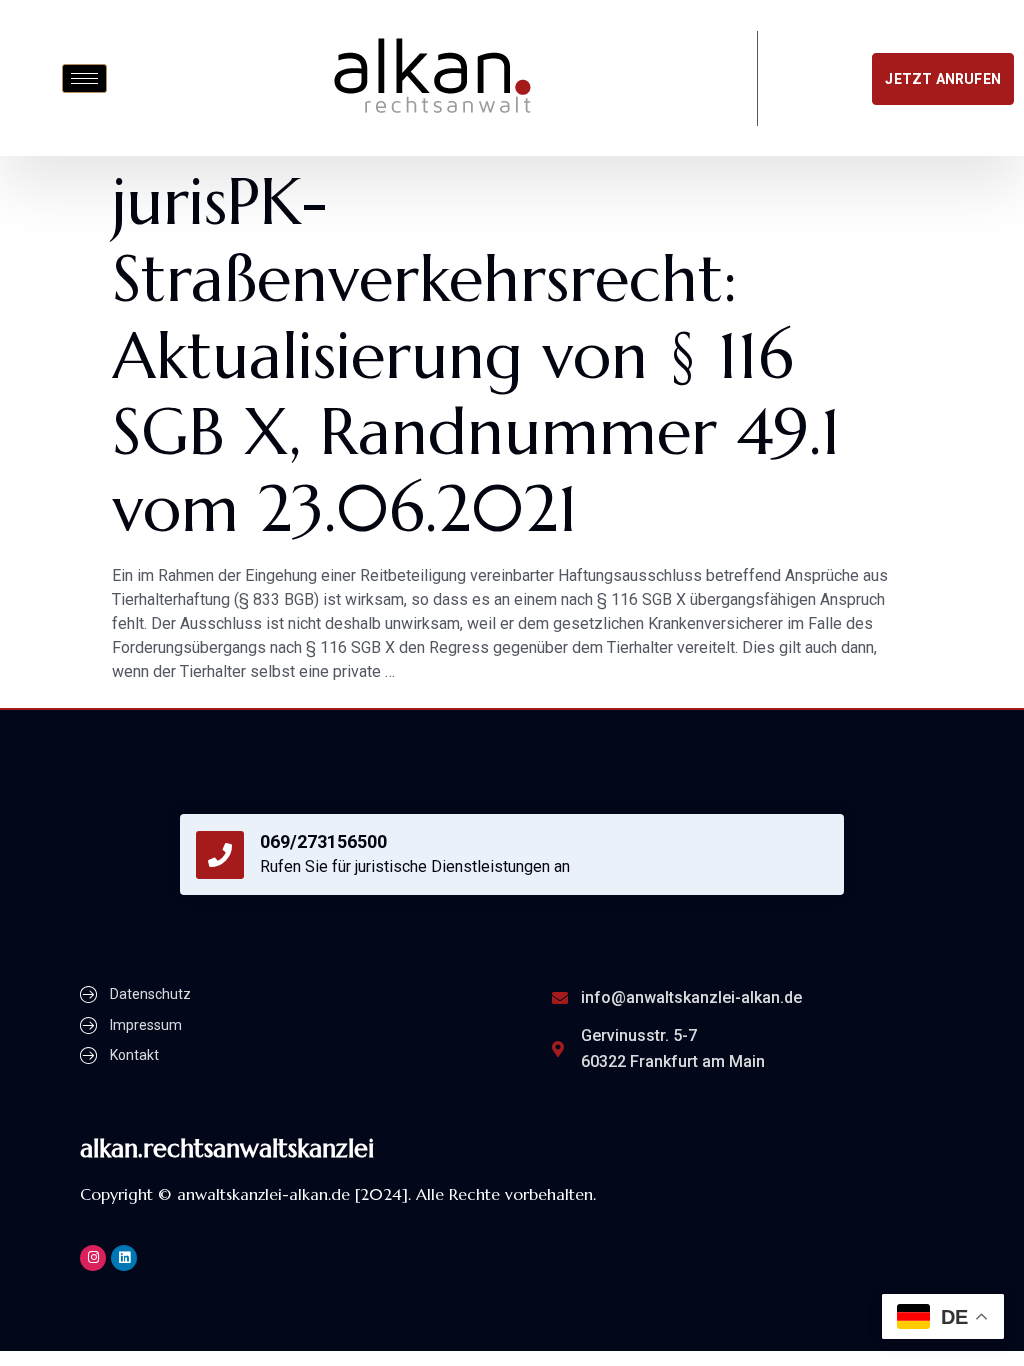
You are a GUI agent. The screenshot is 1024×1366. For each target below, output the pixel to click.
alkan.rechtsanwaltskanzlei (227, 1148)
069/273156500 (323, 841)
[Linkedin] (124, 1258)
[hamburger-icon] (84, 78)
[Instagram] (93, 1258)
